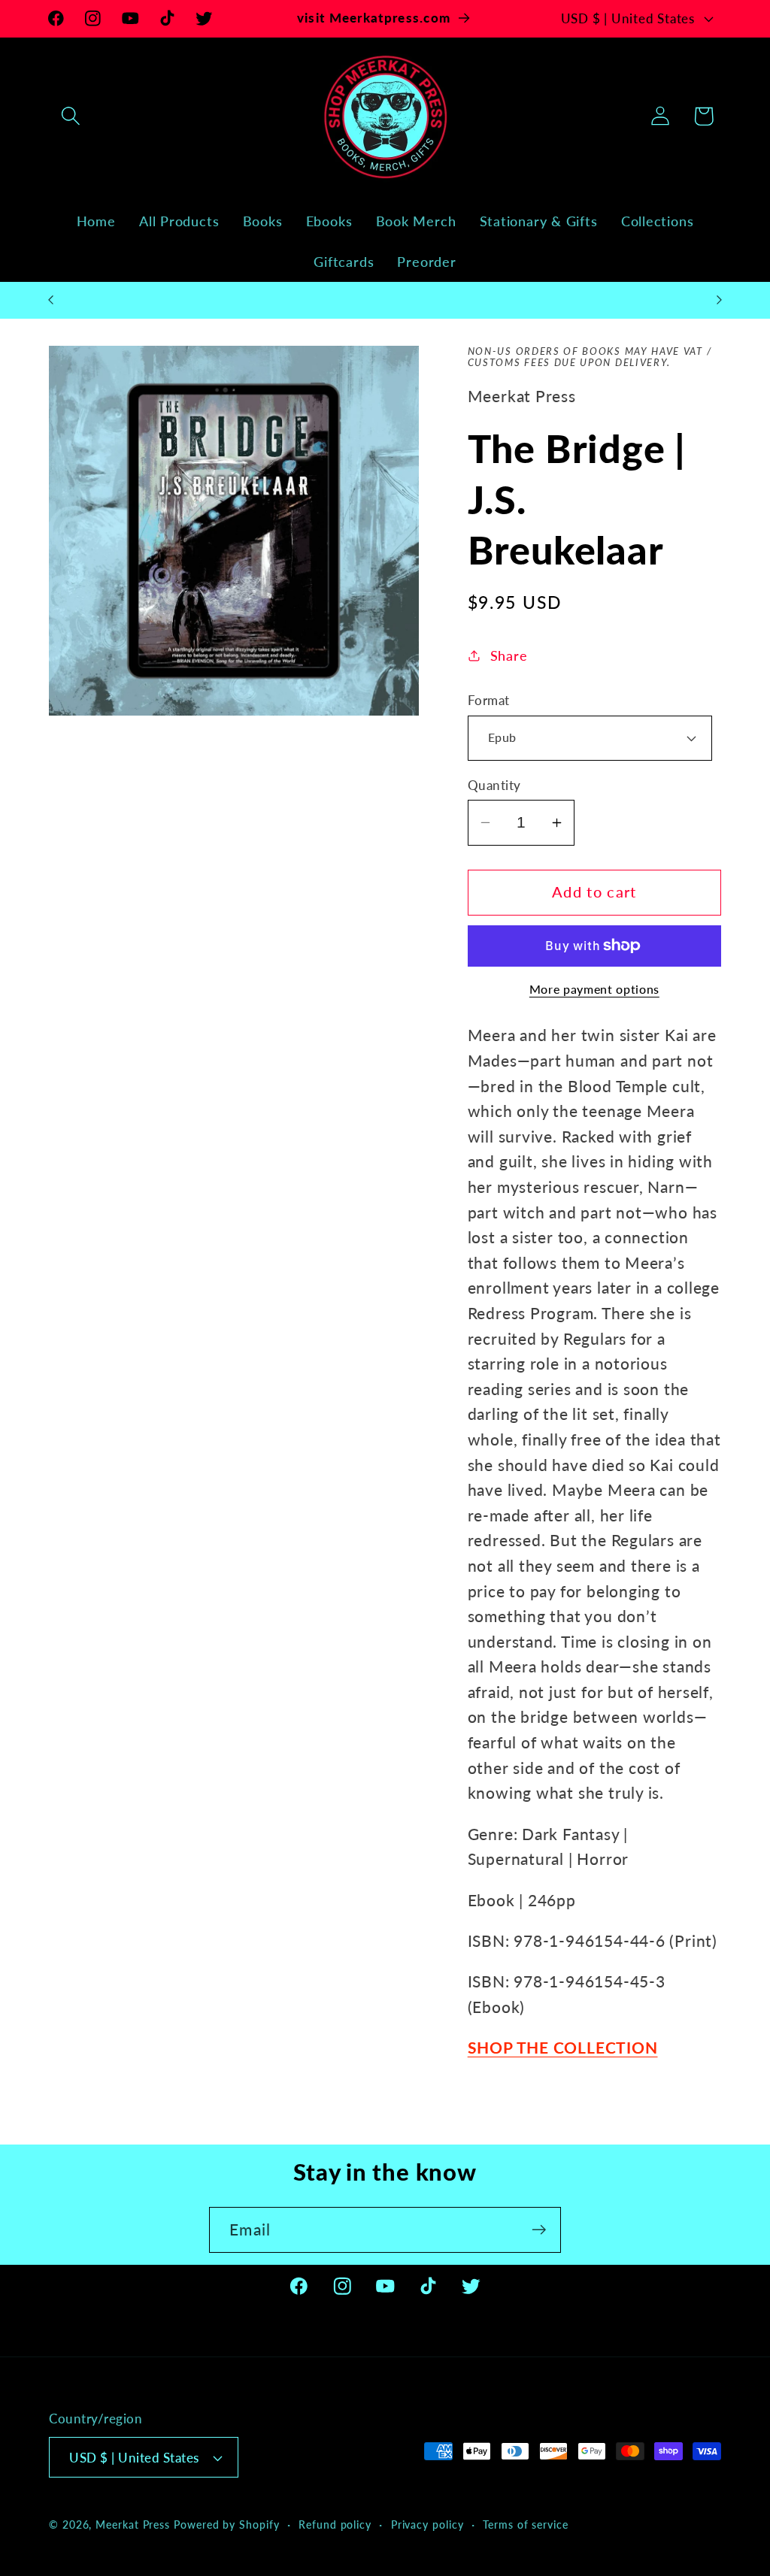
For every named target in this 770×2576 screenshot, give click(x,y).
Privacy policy (427, 2525)
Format (489, 700)
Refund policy (335, 2525)
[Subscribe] (539, 2230)
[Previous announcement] (51, 300)
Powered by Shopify (226, 2525)
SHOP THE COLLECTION (563, 2047)
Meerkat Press (133, 2525)
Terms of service (526, 2525)
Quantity (494, 785)
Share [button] (509, 655)
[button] (70, 116)
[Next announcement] (720, 300)
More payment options (594, 989)
